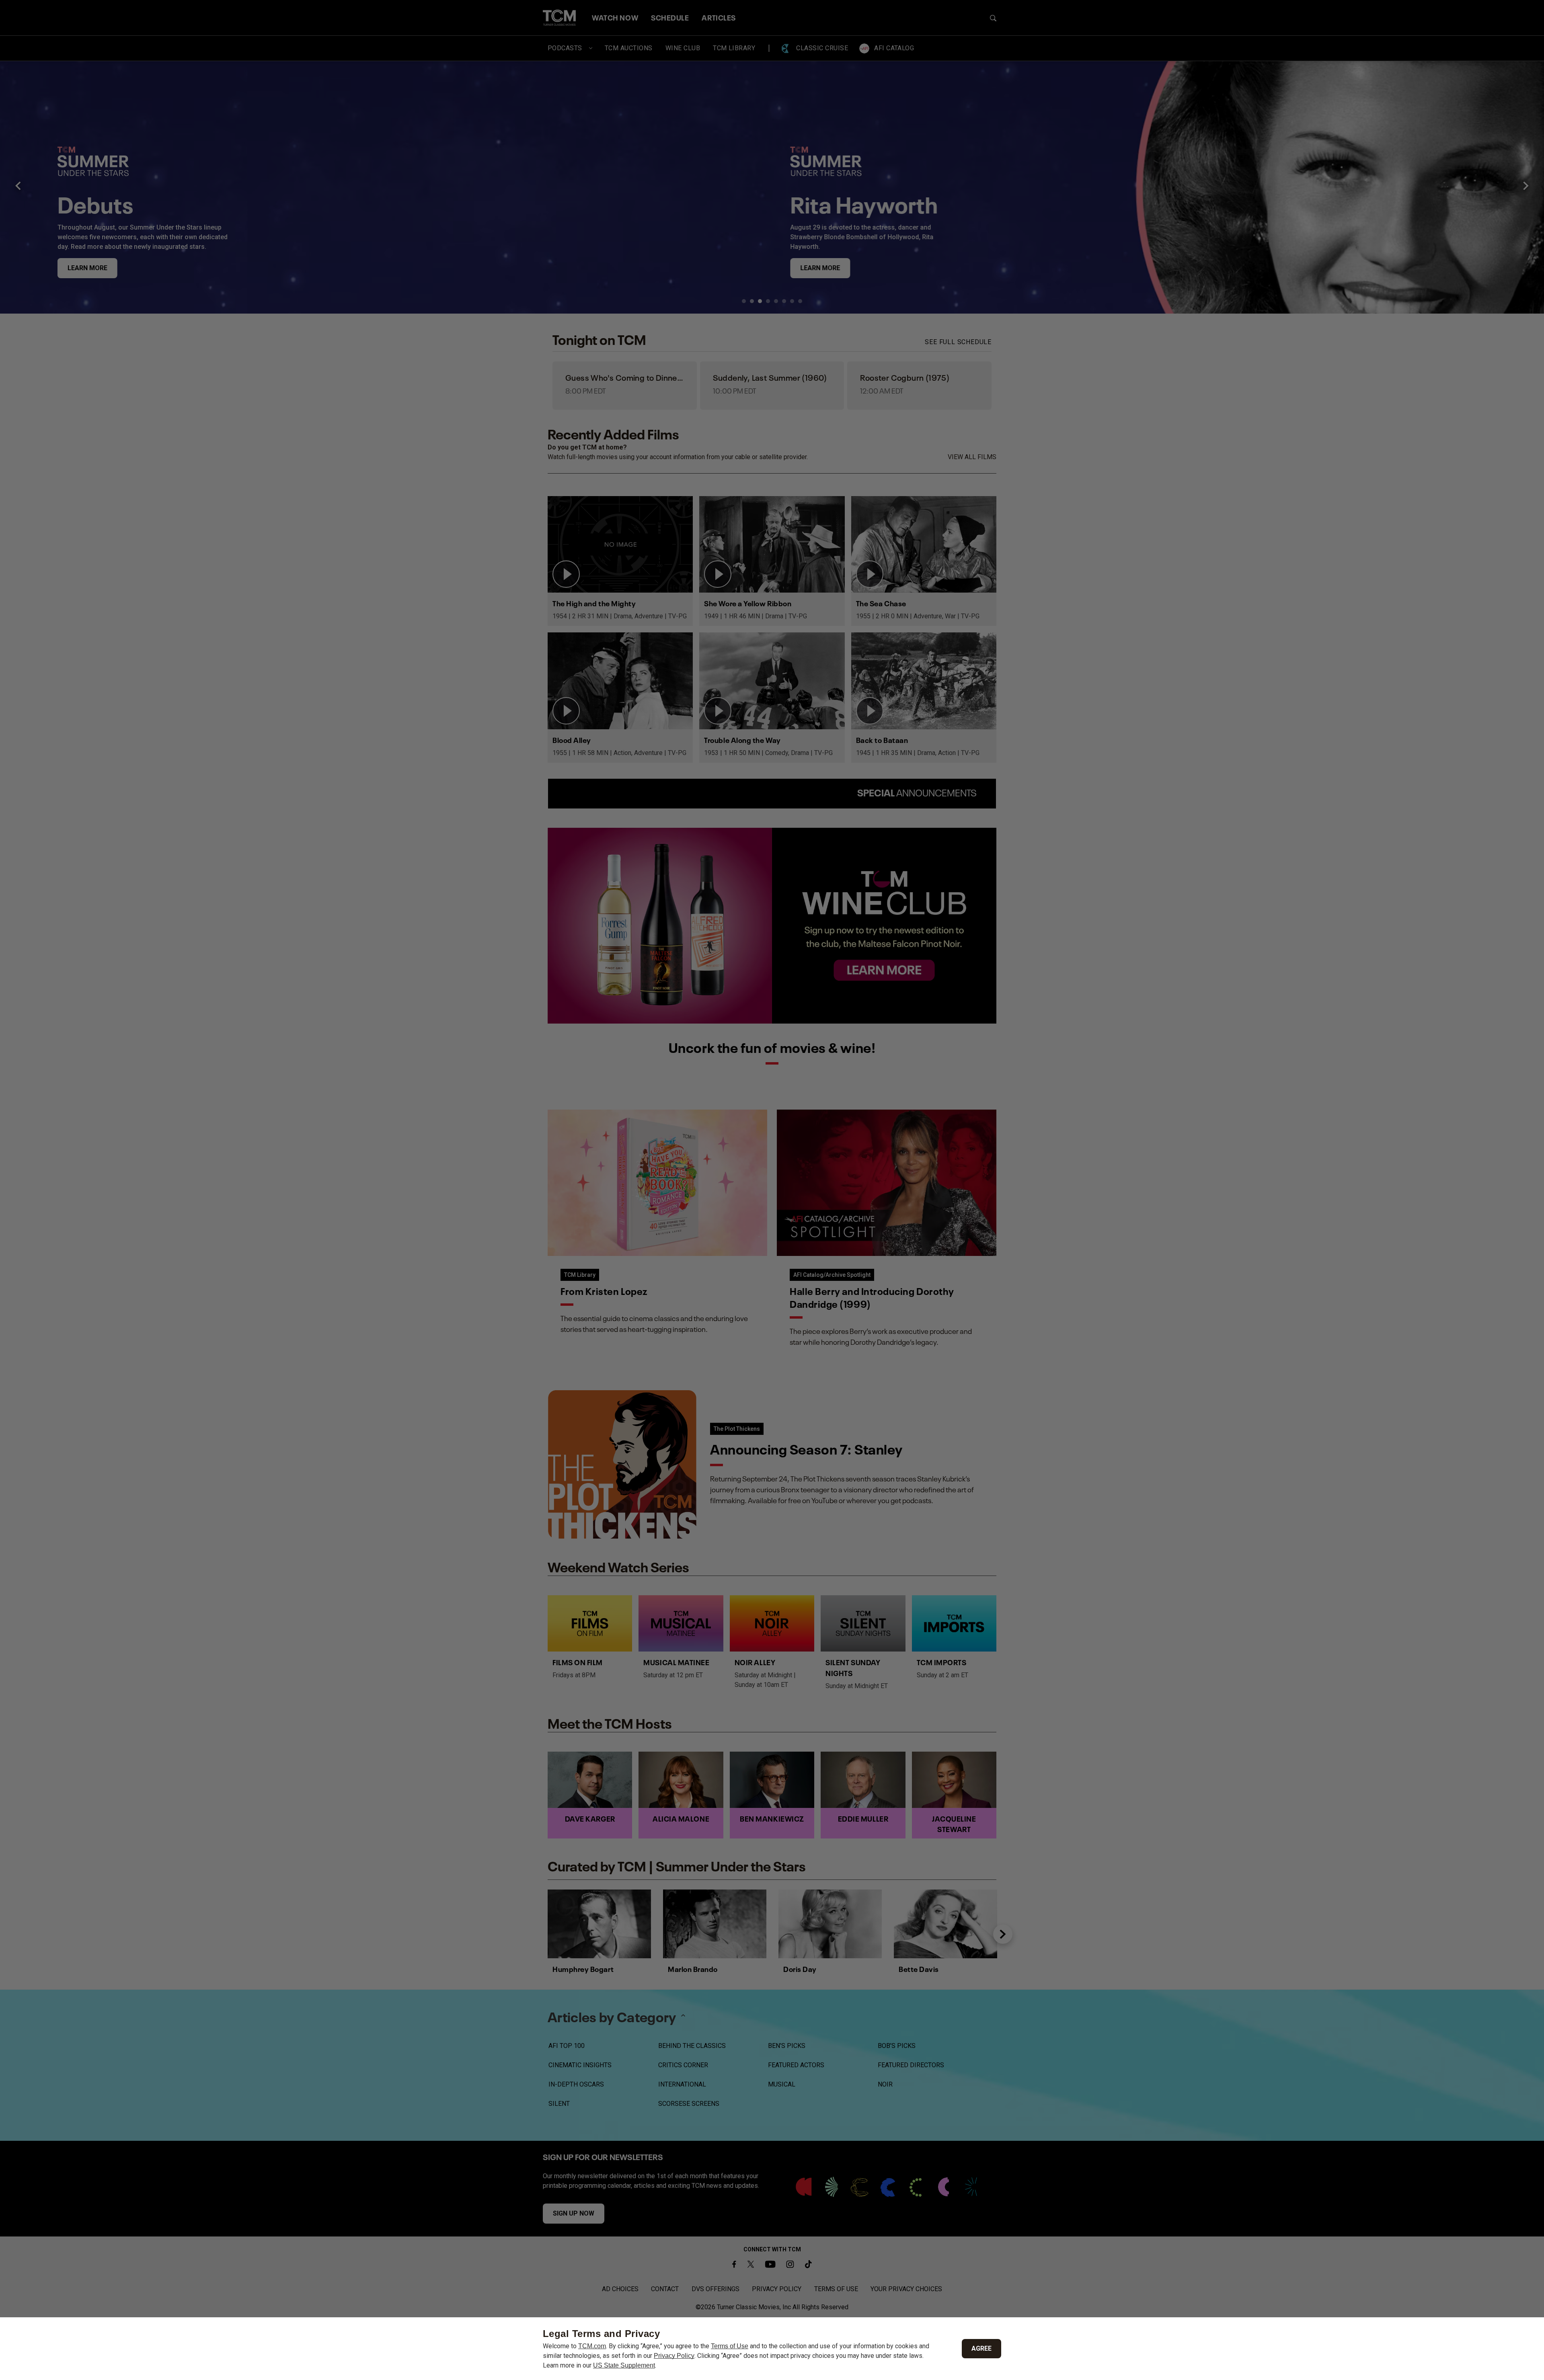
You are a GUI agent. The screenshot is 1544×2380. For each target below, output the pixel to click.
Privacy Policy (674, 2356)
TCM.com (592, 2346)
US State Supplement (624, 2365)
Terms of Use (730, 2346)
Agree (981, 2348)
